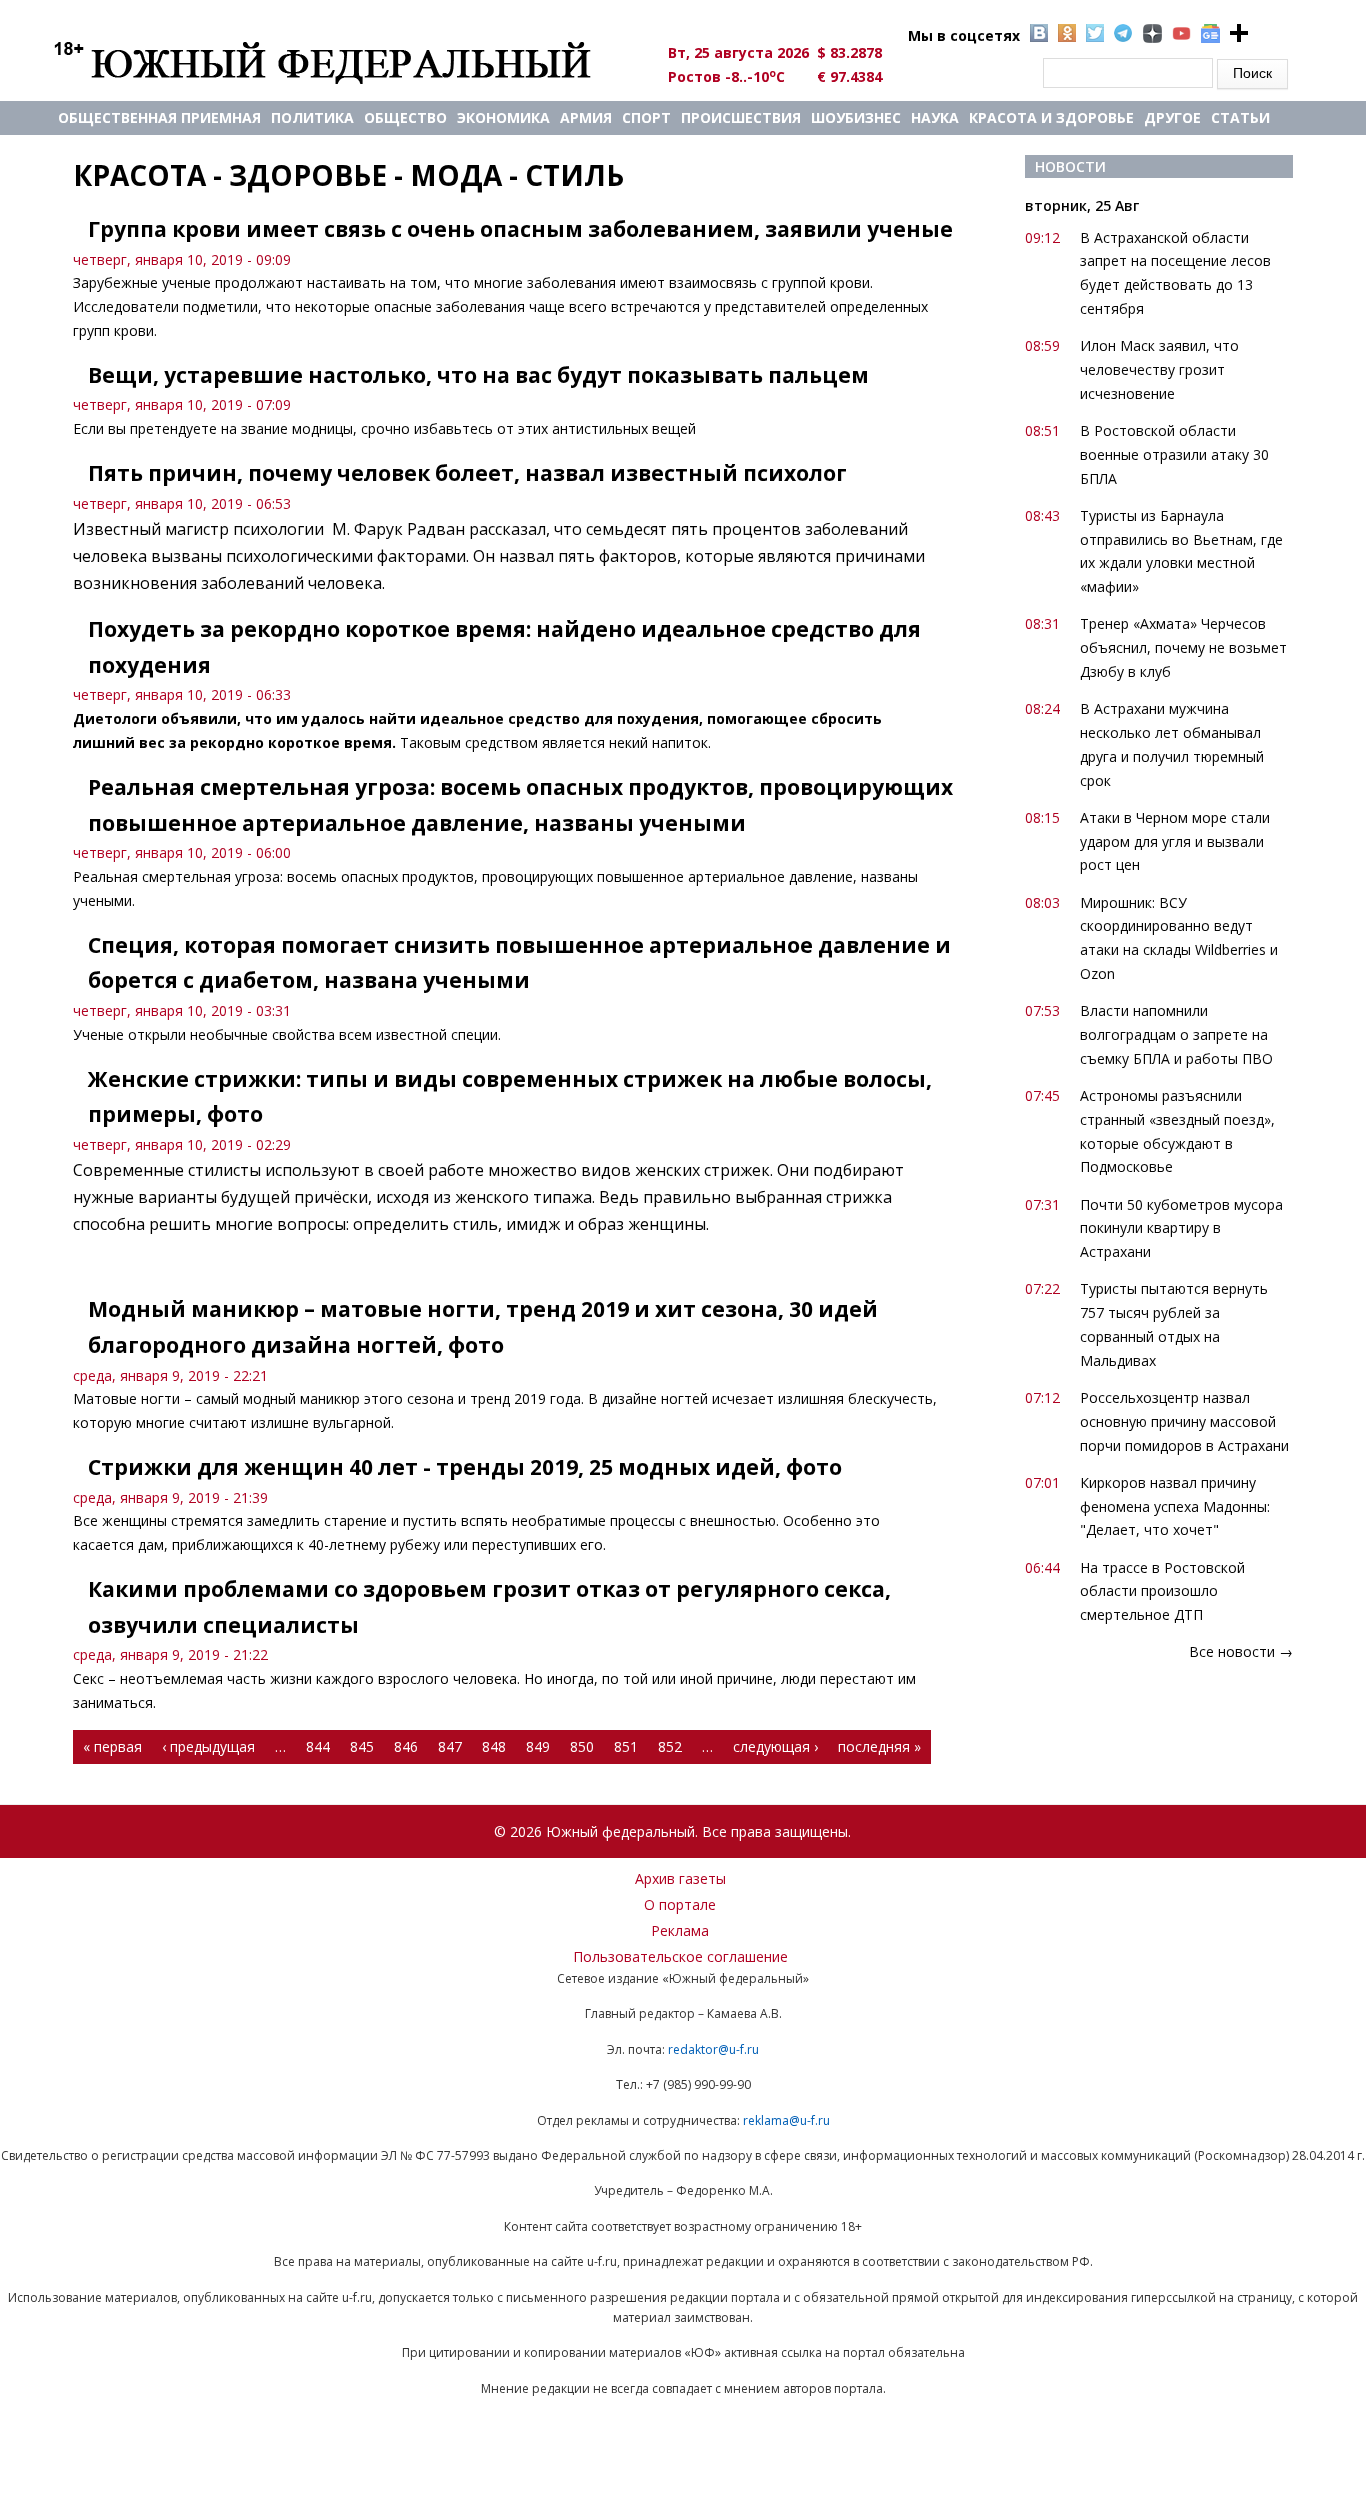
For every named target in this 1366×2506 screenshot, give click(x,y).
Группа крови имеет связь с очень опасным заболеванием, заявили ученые (520, 229)
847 (450, 1746)
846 (406, 1746)
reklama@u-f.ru (786, 2120)
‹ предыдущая (208, 1746)
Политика (312, 117)
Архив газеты (680, 1878)
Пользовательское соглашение (680, 1956)
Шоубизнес (856, 117)
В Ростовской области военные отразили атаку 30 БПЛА (1174, 454)
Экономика (503, 117)
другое (1172, 117)
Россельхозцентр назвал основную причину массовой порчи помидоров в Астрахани (1184, 1421)
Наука (935, 117)
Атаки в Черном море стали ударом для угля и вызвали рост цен (1175, 841)
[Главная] (345, 62)
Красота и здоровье (1051, 117)
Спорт (646, 117)
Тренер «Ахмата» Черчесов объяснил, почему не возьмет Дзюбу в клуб (1183, 647)
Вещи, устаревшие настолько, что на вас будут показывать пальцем (478, 375)
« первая (112, 1746)
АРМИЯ (586, 117)
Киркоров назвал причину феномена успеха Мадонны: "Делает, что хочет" (1175, 1506)
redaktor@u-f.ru (713, 2049)
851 (626, 1746)
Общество (405, 117)
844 (318, 1746)
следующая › (775, 1746)
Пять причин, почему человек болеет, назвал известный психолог (467, 473)
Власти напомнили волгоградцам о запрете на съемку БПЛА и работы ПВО (1176, 1034)
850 (582, 1746)
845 (362, 1746)
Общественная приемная (159, 117)
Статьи (1240, 117)
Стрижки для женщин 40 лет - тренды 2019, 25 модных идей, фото (465, 1467)
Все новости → (1241, 1651)
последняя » (879, 1746)
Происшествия (741, 117)
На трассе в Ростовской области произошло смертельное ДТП (1162, 1591)
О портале (680, 1904)
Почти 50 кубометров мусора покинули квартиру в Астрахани (1181, 1228)
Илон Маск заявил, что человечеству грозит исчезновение (1159, 369)
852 (670, 1746)
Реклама (680, 1930)
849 (538, 1746)
